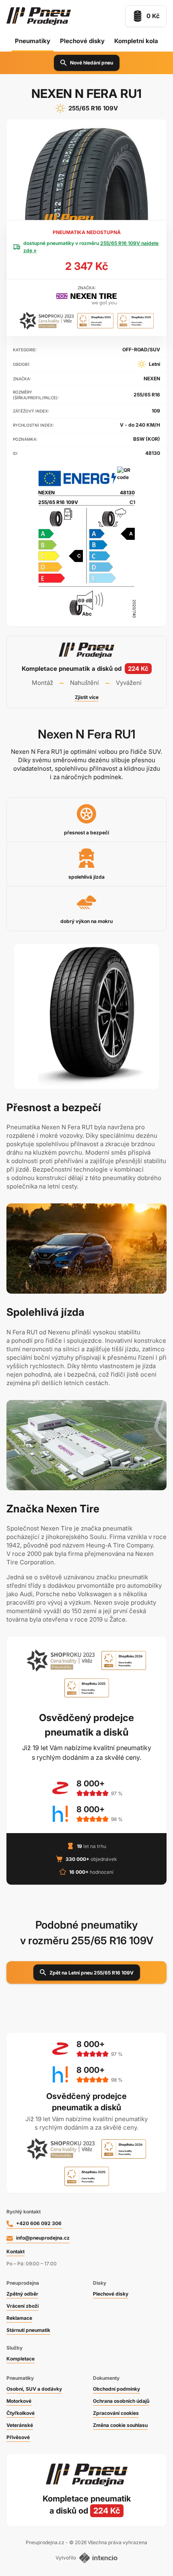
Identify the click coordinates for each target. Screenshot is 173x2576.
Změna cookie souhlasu (120, 2425)
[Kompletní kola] (86, 2505)
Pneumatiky (33, 41)
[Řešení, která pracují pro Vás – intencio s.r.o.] (98, 2558)
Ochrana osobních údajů (121, 2401)
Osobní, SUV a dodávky (34, 2389)
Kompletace (21, 2359)
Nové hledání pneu (92, 63)
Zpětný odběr (22, 2294)
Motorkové (19, 2401)
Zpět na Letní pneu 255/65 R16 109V (92, 1973)
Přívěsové (18, 2437)
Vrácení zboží (23, 2306)
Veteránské (20, 2425)
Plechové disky (82, 41)
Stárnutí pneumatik (28, 2330)
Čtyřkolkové (21, 2413)
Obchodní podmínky (116, 2389)
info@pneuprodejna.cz (43, 2238)
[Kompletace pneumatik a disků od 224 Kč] (86, 672)
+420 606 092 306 (39, 2223)
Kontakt (15, 2251)
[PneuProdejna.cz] (39, 16)
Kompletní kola (136, 41)
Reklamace (19, 2318)
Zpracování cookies (116, 2413)
